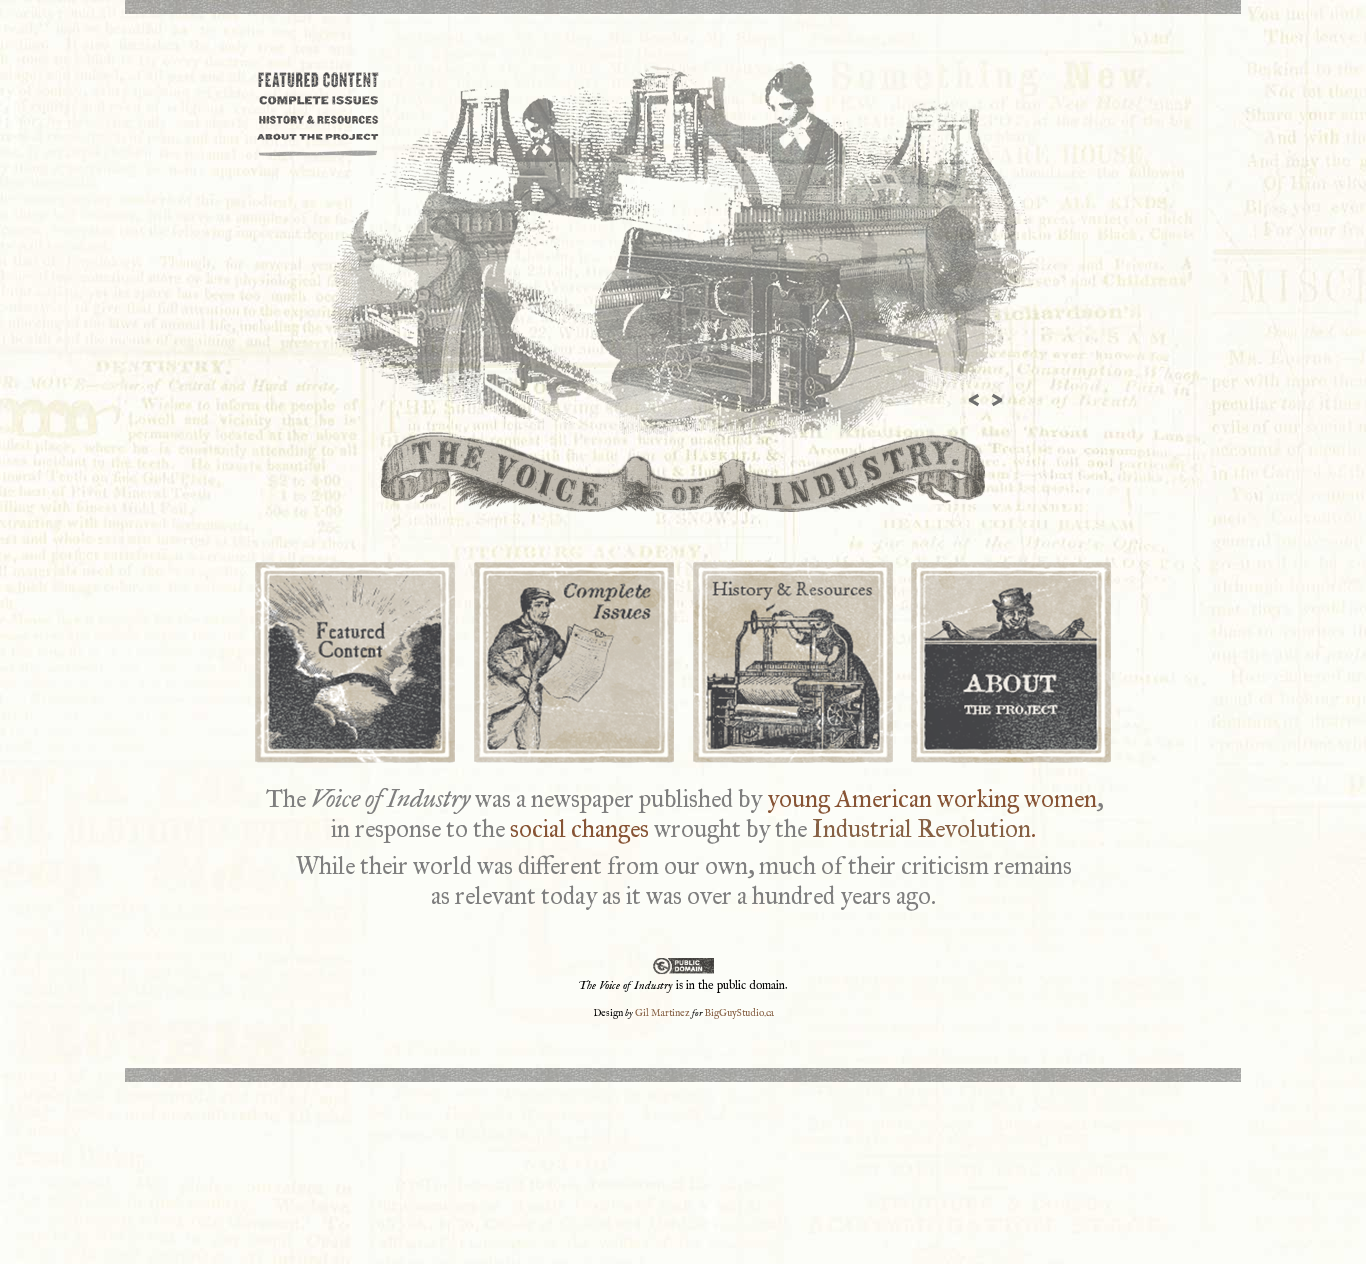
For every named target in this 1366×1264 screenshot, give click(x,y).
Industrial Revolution (921, 828)
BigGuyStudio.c (738, 1013)
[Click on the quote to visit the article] (683, 250)
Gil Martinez (662, 1013)
